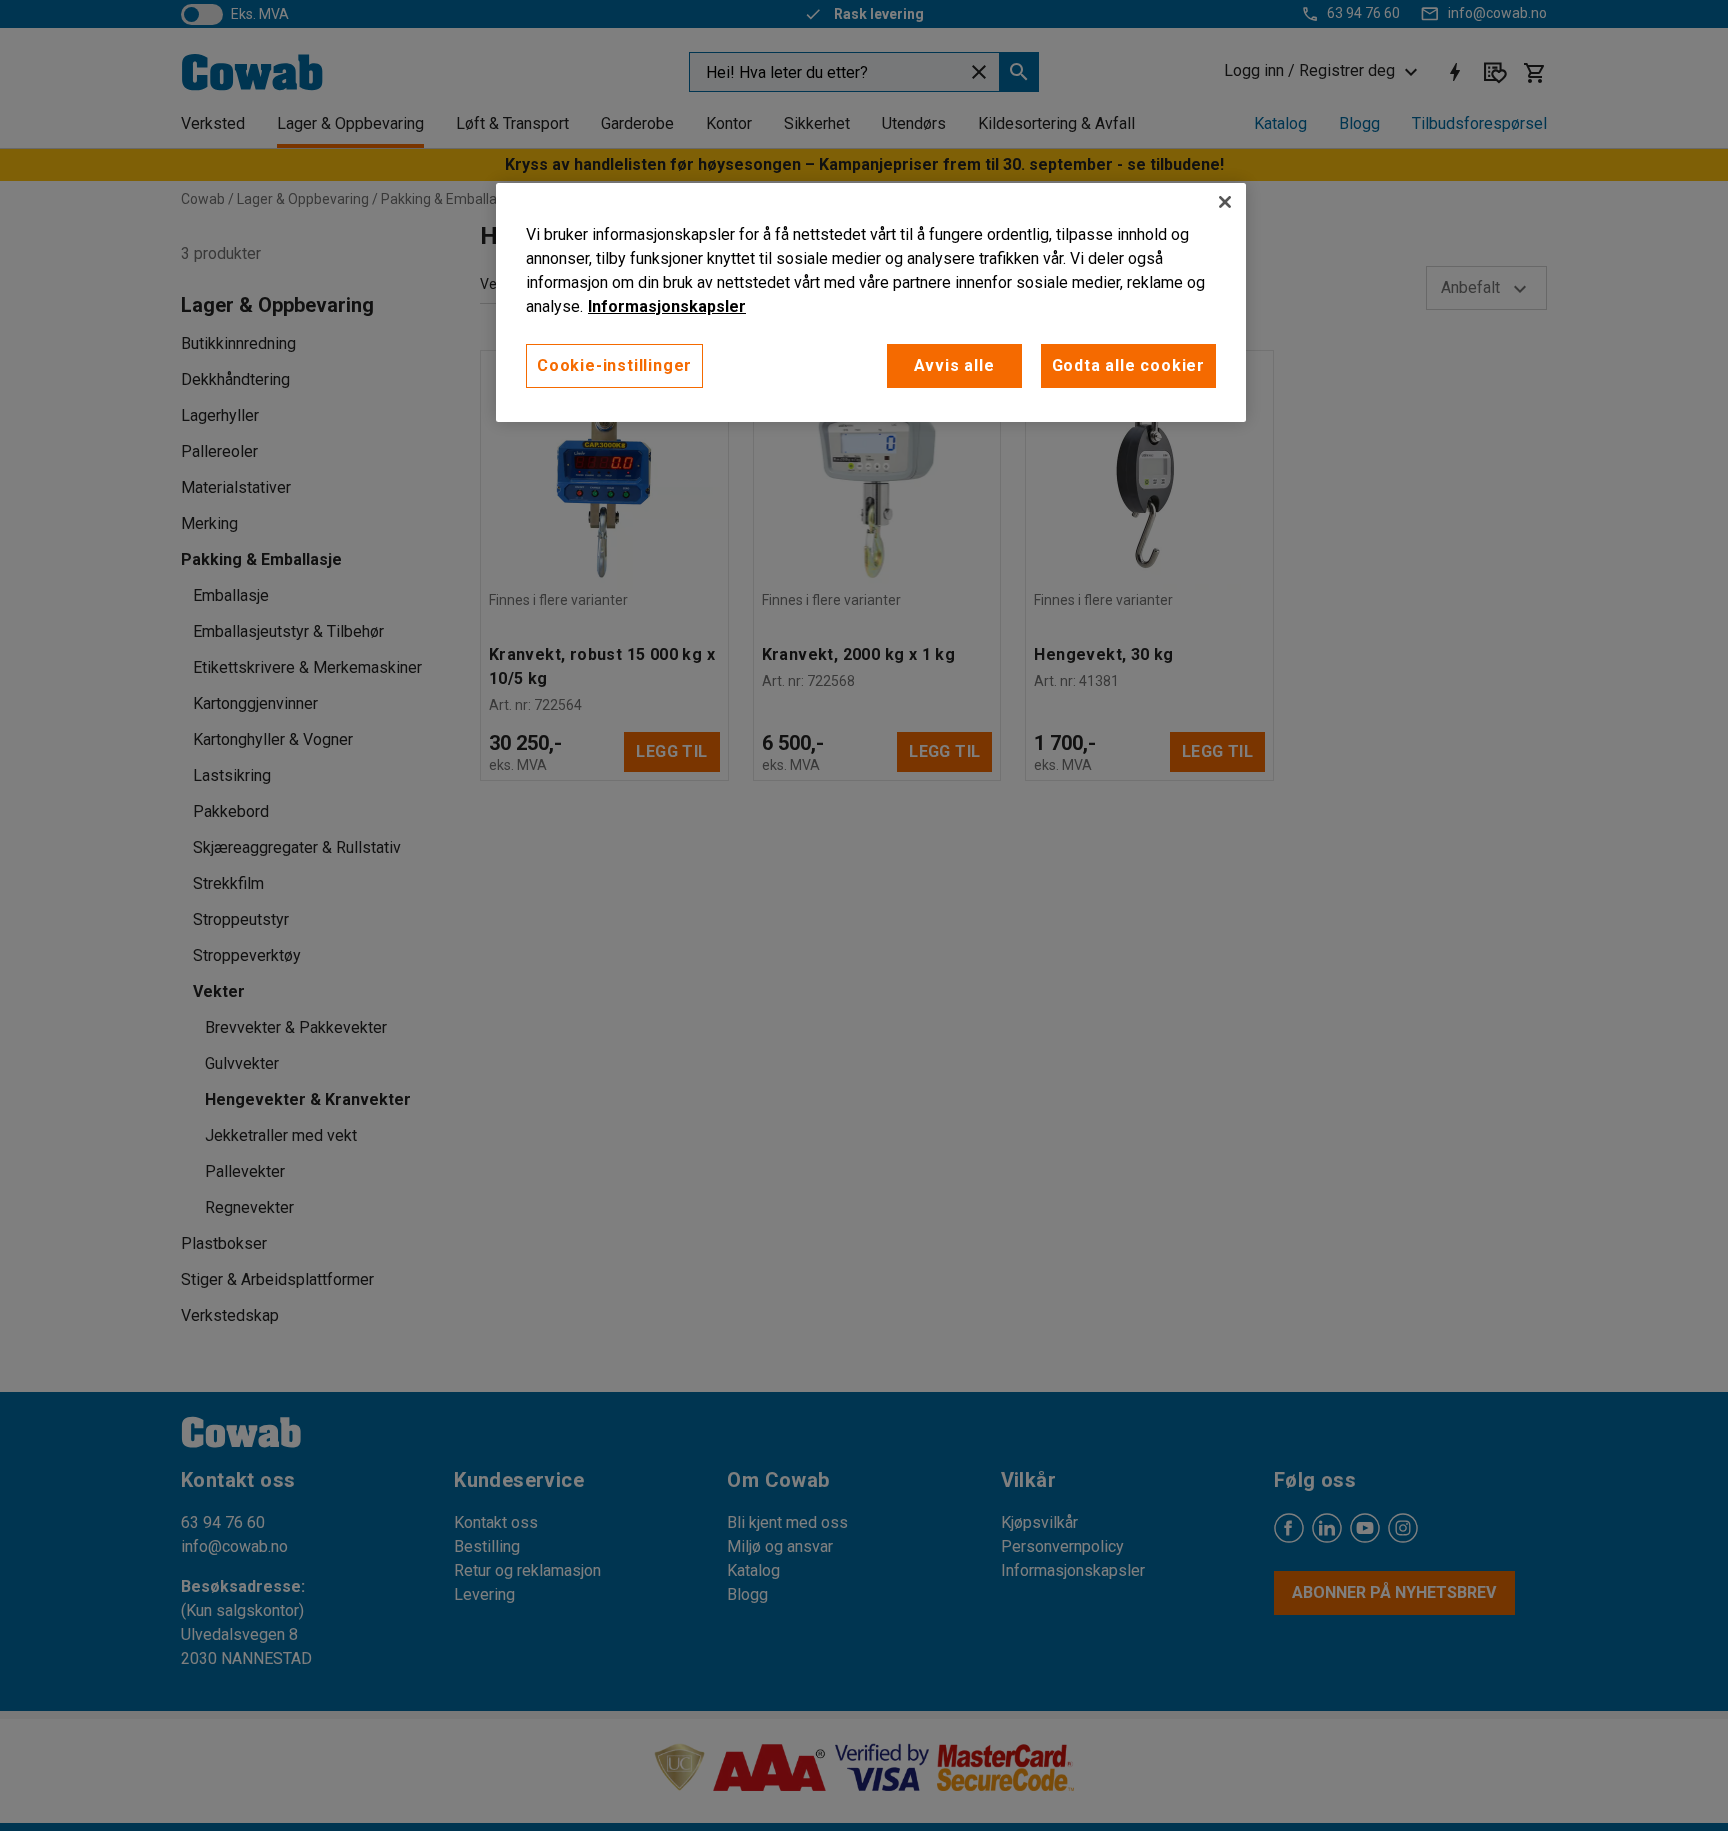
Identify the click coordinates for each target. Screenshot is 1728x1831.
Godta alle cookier (1128, 365)
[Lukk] (1225, 202)
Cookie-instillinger (614, 365)
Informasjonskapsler (667, 306)
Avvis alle (954, 365)
